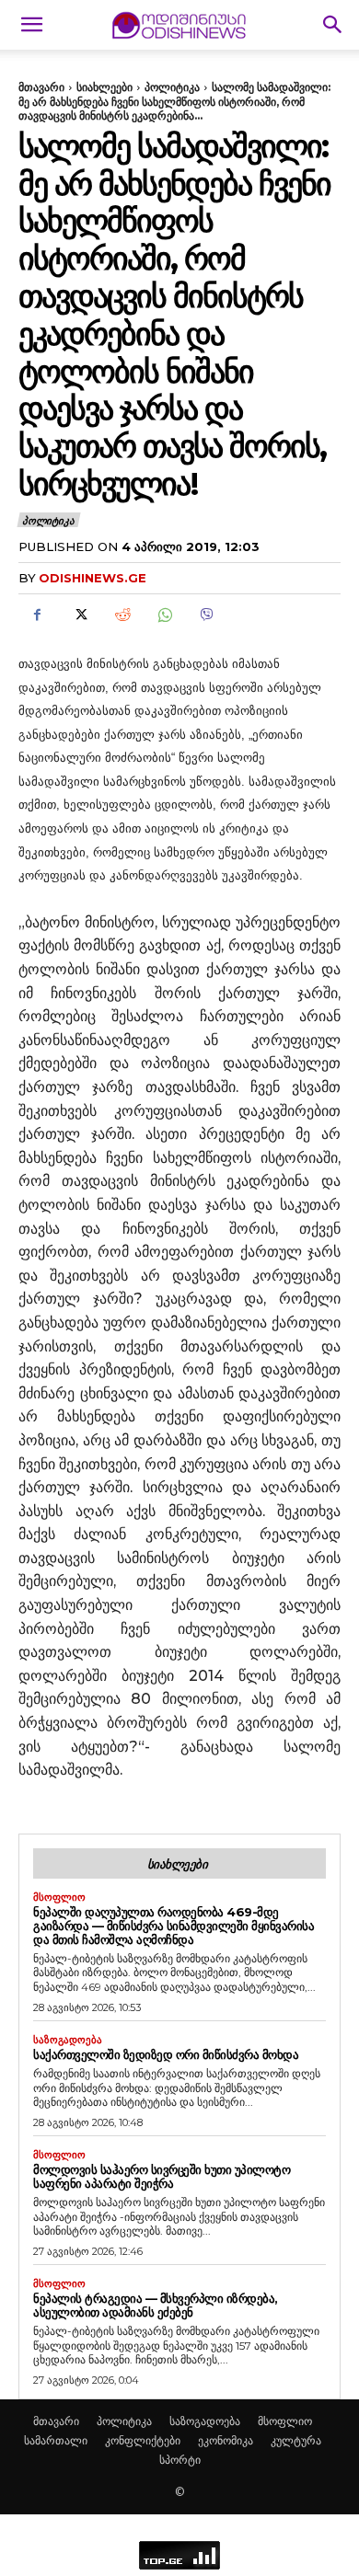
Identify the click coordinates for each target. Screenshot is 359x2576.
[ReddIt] (122, 615)
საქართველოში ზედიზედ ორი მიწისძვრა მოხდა (166, 2054)
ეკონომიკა (226, 2440)
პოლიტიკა (172, 87)
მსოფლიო (59, 1897)
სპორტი (180, 2460)
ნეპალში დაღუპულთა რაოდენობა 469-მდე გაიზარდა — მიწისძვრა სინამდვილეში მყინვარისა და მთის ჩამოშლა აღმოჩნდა (174, 1926)
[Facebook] (37, 615)
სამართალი (56, 2440)
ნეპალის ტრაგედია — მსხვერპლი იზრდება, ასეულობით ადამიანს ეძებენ (156, 2305)
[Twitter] (79, 615)
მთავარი (41, 87)
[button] (31, 25)
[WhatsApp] (164, 615)
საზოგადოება (68, 2040)
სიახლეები (104, 87)
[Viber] (206, 615)
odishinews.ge (93, 578)
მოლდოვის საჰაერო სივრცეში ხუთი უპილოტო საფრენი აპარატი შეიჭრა (162, 2176)
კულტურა (296, 2440)
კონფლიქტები (143, 2440)
